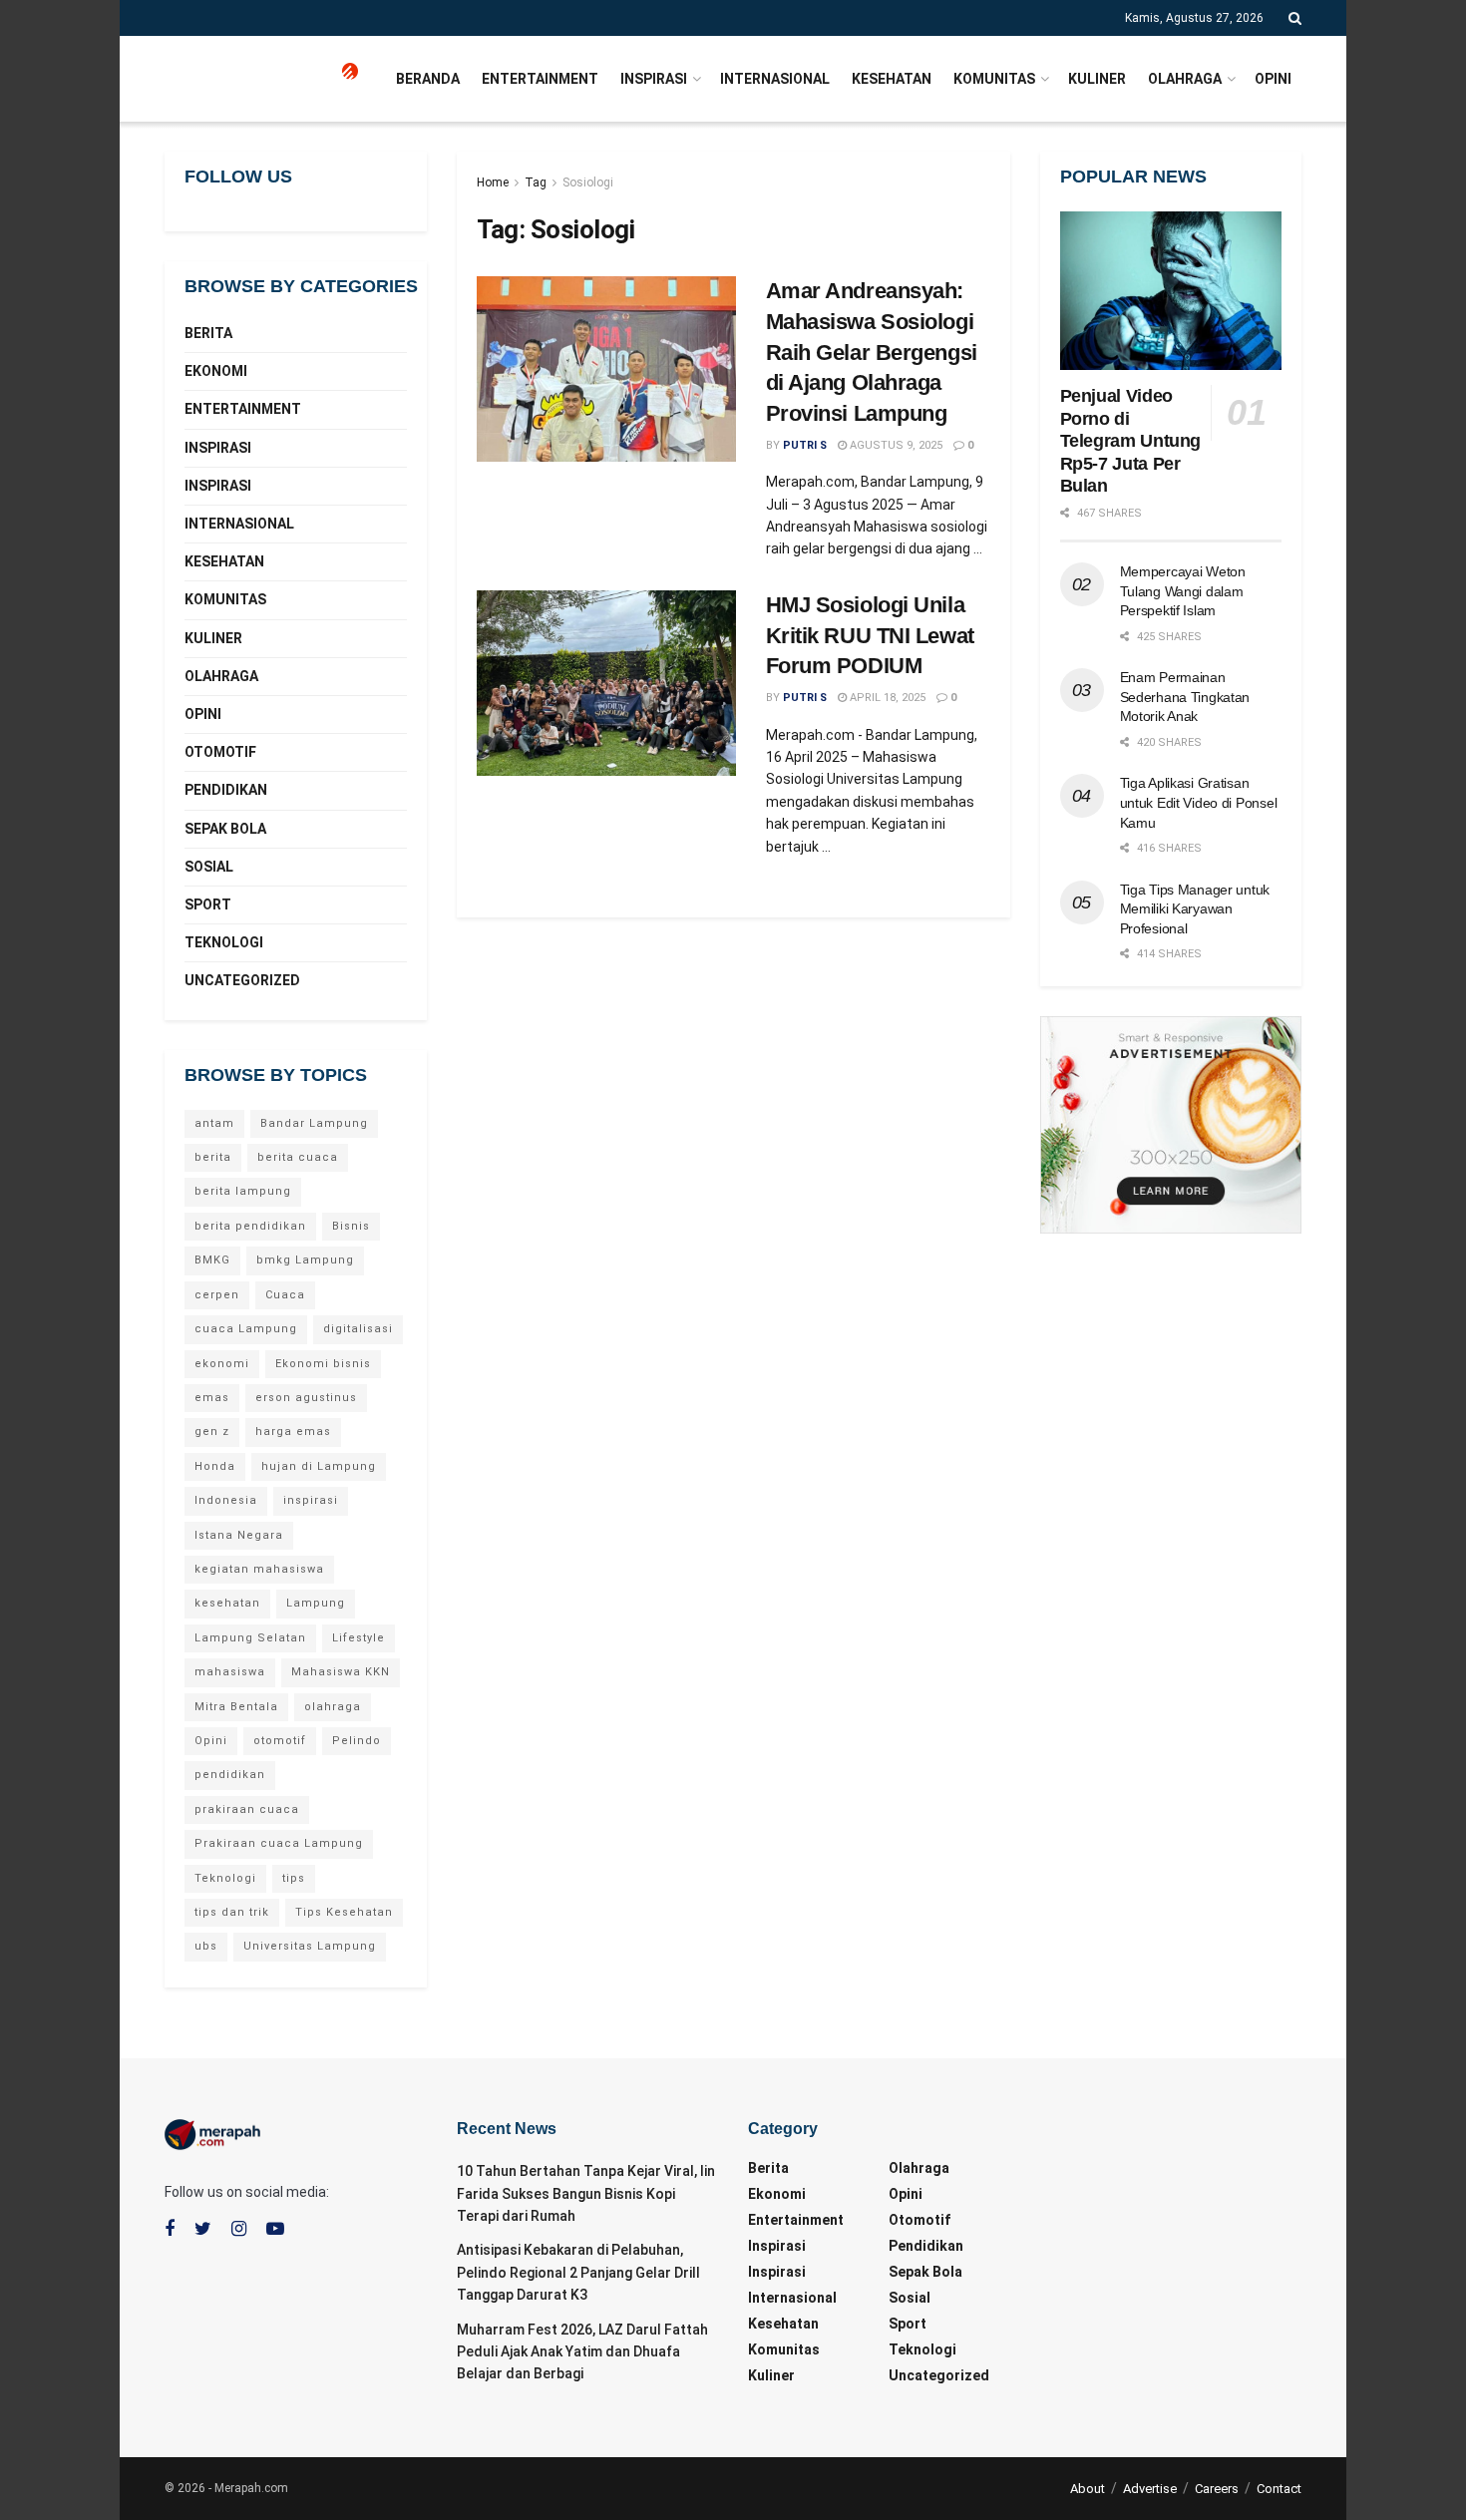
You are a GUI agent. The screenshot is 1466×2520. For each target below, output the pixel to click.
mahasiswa (230, 1672)
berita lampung (243, 1191)
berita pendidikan (250, 1226)
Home (493, 182)
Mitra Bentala (236, 1707)
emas (212, 1398)
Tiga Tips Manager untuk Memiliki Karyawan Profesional (1195, 909)
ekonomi (222, 1364)
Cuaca (285, 1295)
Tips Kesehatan (344, 1912)
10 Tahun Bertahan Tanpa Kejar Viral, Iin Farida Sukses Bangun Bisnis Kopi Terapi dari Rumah (586, 2193)
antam (214, 1123)
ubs (206, 1946)
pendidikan (230, 1775)
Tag (536, 182)
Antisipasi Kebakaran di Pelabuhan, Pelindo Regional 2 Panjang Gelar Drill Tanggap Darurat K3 (578, 2272)
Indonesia (226, 1500)
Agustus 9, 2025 (895, 445)
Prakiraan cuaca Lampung (279, 1843)
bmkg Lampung (305, 1260)
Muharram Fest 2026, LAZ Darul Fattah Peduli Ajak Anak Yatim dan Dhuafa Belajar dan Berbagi (582, 2352)
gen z (212, 1432)
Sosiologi (588, 182)
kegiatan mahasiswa (259, 1569)
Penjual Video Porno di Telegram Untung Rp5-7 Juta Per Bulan (1131, 441)
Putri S (805, 445)
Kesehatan (892, 79)
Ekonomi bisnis (323, 1364)
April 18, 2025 (886, 698)
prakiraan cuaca (247, 1809)
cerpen (217, 1295)
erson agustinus (306, 1398)
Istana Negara (239, 1535)
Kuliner (1097, 79)
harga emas (293, 1432)
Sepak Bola (225, 829)
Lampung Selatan (250, 1638)
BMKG (212, 1260)
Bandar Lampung (314, 1123)
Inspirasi (654, 79)
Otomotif (220, 752)
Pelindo (357, 1741)
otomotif (280, 1741)
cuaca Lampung (246, 1329)
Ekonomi (216, 371)
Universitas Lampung (310, 1946)
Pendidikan (226, 790)
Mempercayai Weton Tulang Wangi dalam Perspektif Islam (1183, 591)
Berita (208, 333)
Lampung (316, 1603)
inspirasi (311, 1500)
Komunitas (994, 79)
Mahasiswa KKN (341, 1672)
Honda (215, 1466)
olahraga (333, 1707)
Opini (1273, 79)
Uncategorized (242, 980)
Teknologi (224, 942)
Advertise (1150, 2489)
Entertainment (540, 79)
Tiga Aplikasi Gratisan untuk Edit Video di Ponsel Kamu (1199, 802)
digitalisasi (358, 1329)
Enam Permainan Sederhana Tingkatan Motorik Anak (1185, 697)
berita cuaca (298, 1157)
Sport (208, 904)
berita (213, 1157)
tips (294, 1878)
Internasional (775, 79)
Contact (1279, 2489)
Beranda (428, 79)
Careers (1217, 2489)
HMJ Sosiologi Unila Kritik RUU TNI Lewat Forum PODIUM (870, 636)
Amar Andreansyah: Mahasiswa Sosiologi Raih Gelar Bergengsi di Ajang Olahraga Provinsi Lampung (872, 352)
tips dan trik (232, 1912)
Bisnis (351, 1226)
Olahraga (1185, 79)
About (1088, 2489)
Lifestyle (359, 1638)
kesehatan (227, 1603)
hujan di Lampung (319, 1466)
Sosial (209, 867)
